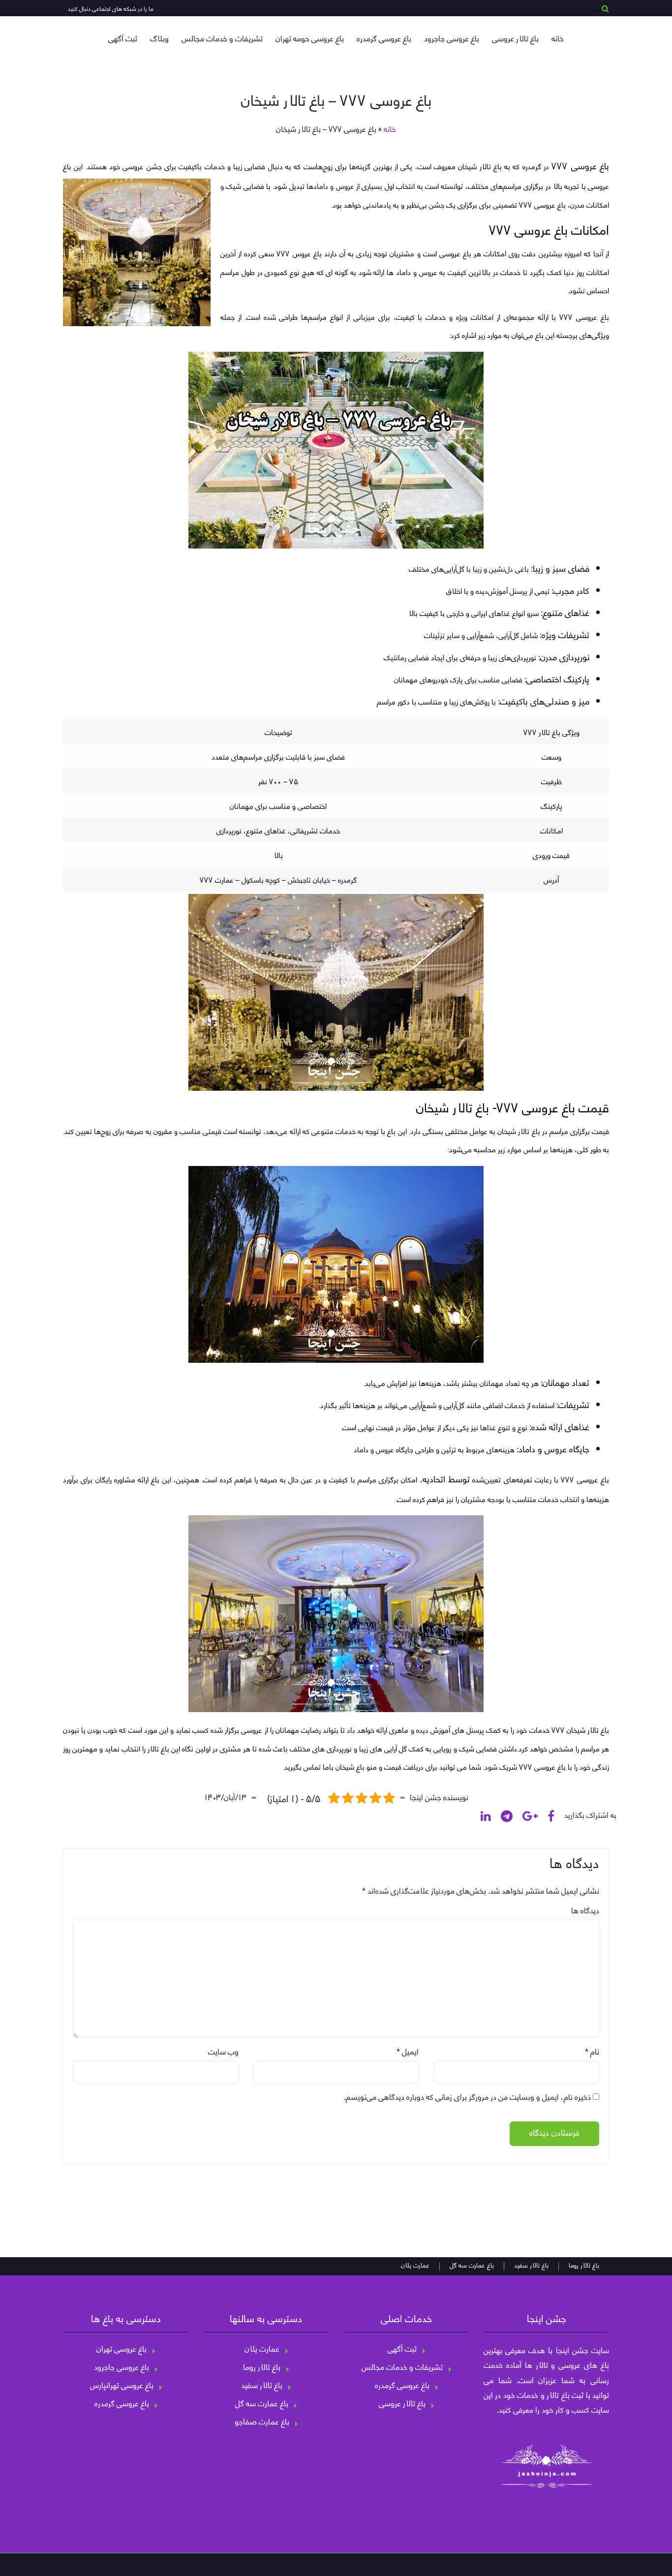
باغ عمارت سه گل (472, 2266)
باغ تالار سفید (531, 2266)
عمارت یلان (415, 2266)
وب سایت (223, 2051)
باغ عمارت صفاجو (262, 2421)
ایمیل (410, 2051)
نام (595, 2051)
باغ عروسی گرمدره (384, 38)
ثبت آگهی (123, 38)
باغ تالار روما (584, 2266)
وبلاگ (159, 38)
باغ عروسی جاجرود (452, 38)
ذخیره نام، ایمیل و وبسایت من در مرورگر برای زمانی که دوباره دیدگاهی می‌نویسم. (467, 2096)
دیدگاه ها (585, 1910)
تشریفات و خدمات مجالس (222, 38)
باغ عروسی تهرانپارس (122, 2385)
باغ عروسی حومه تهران (310, 38)
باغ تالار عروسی (515, 38)
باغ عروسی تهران (122, 2348)
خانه (558, 38)
